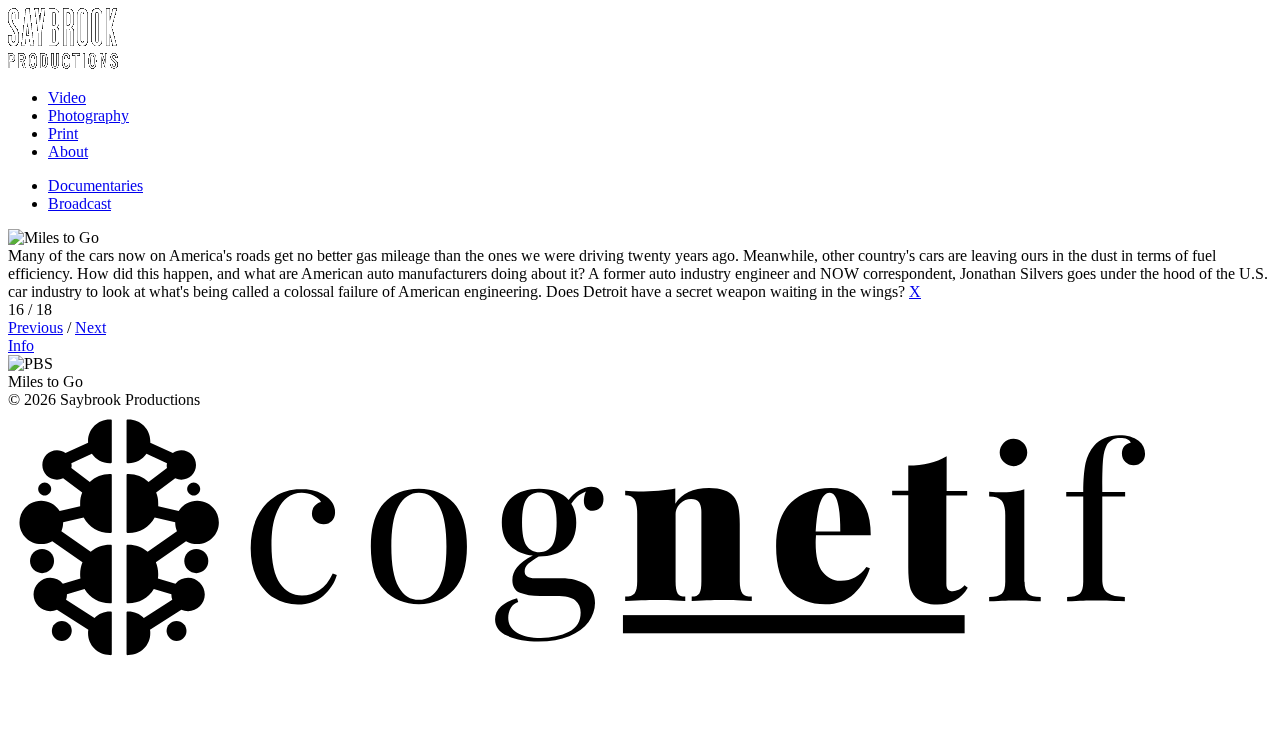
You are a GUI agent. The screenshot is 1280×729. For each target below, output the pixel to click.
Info (21, 345)
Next (90, 327)
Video (67, 97)
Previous (35, 327)
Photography (88, 115)
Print (63, 133)
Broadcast (79, 203)
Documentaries (95, 185)
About (68, 151)
